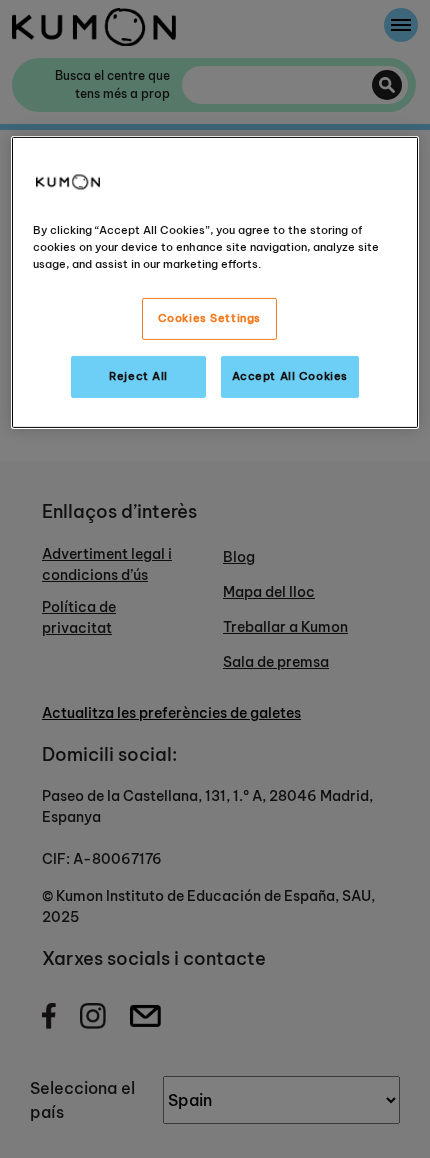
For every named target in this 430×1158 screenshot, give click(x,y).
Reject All (138, 376)
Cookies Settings (209, 318)
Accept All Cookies (290, 376)
